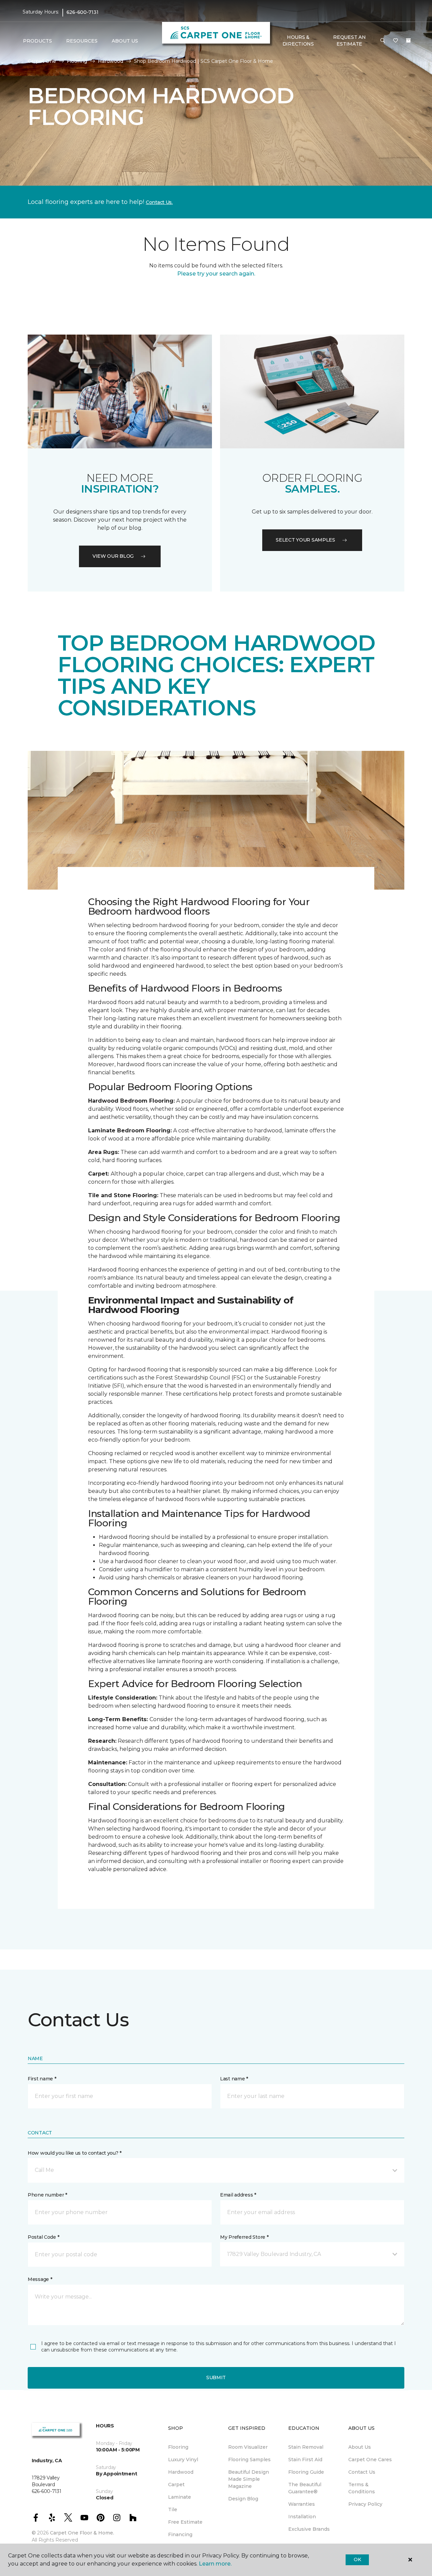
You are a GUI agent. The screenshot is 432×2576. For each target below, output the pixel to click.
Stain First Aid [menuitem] (305, 2460)
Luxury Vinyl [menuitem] (183, 2460)
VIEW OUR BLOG (113, 556)
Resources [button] (82, 41)
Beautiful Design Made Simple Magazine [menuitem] (249, 2479)
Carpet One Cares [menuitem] (370, 2460)
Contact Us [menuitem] (362, 2472)
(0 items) (408, 41)
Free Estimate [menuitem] (185, 2522)
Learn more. (215, 2564)
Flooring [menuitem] (178, 2447)
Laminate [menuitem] (180, 2497)
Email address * (238, 2195)
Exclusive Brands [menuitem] (309, 2529)
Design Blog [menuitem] (243, 2499)
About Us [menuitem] (360, 2447)
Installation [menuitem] (302, 2517)
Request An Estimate (349, 41)
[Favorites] (396, 41)
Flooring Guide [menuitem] (306, 2472)
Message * (40, 2279)
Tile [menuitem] (173, 2509)
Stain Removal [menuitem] (306, 2447)
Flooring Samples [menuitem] (249, 2460)
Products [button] (37, 41)
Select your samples (305, 540)
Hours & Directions (298, 41)
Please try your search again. (216, 274)
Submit (216, 2377)
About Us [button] (125, 41)
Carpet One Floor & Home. (82, 2533)
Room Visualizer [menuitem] (248, 2447)
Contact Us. (159, 202)
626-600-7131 (83, 12)
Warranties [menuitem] (302, 2504)
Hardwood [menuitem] (181, 2472)
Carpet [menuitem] (176, 2485)
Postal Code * (43, 2237)
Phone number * (47, 2195)
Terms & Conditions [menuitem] (362, 2488)
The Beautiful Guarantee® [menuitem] (305, 2488)
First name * (42, 2079)
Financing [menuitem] (180, 2534)
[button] (383, 41)
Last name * (234, 2079)
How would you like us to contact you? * (75, 2153)
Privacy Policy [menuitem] (365, 2504)
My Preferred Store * (244, 2237)
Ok (357, 2559)
